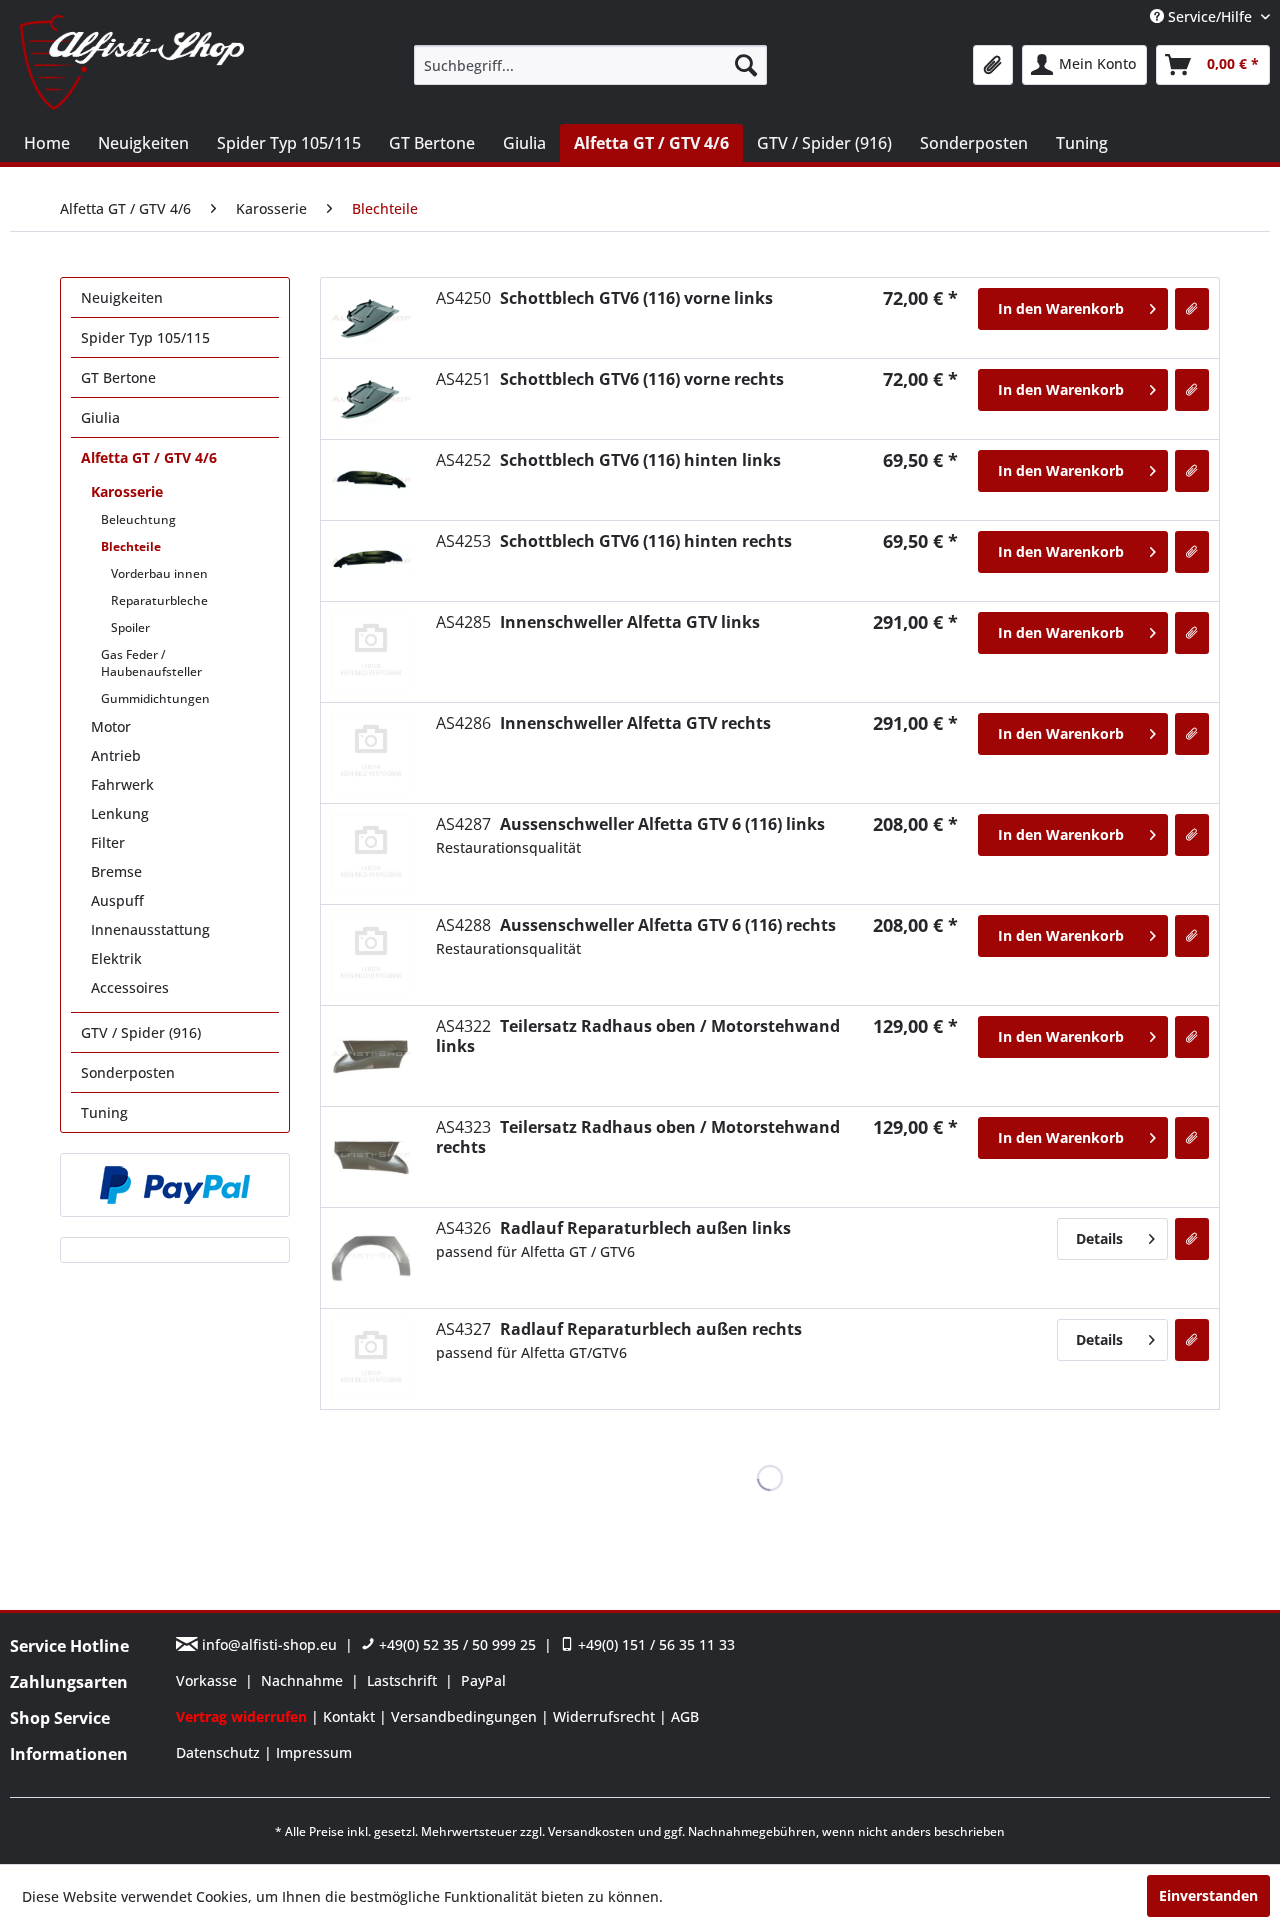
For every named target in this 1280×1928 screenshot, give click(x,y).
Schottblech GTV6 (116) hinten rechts (614, 541)
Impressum (314, 1752)
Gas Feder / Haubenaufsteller (151, 663)
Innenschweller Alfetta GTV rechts (603, 723)
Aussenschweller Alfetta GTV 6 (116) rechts (636, 925)
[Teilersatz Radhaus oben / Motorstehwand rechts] (371, 1157)
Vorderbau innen (159, 573)
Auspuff (117, 900)
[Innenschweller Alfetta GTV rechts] (371, 753)
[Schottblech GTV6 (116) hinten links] (371, 480)
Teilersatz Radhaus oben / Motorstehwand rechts (638, 1137)
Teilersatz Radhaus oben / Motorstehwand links (638, 1036)
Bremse (116, 871)
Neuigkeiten (122, 297)
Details (1099, 1238)
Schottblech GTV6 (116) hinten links (608, 460)
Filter (108, 842)
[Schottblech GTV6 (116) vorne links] (371, 318)
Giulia (100, 417)
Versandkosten (591, 1831)
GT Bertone (118, 377)
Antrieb (116, 755)
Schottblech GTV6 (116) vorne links (604, 298)
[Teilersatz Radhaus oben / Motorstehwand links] (371, 1056)
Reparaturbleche (159, 600)
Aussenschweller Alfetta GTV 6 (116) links (630, 824)
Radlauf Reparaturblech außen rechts (619, 1329)
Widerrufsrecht (606, 1716)
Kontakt (351, 1716)
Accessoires (130, 987)
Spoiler (130, 627)
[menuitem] (590, 65)
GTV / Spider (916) (141, 1032)
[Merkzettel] (993, 65)
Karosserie (127, 491)
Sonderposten (128, 1072)
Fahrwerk (122, 784)
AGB (685, 1716)
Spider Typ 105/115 (145, 337)
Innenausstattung (150, 929)
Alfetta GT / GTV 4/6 (149, 457)
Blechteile (131, 546)
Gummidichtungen (155, 698)
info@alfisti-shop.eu (269, 1644)
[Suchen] (746, 65)
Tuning (104, 1112)
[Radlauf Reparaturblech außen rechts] (371, 1359)
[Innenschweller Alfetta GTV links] (371, 652)
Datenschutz (220, 1752)
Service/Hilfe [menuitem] (1210, 16)
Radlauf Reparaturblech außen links (613, 1228)
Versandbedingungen (466, 1716)
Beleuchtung (138, 519)
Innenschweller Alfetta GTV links (598, 622)
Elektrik (116, 958)
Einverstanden (1208, 1895)
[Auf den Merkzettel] (1192, 309)
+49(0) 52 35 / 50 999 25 (455, 1644)
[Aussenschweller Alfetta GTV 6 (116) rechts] (371, 955)
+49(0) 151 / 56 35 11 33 (654, 1644)
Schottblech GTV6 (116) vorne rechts (610, 379)
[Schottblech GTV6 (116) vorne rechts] (371, 399)
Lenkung (120, 813)
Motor (111, 726)
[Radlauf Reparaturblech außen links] (371, 1258)
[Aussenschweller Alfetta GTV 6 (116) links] (371, 854)
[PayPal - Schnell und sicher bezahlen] (175, 1185)
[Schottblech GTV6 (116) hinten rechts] (371, 561)
